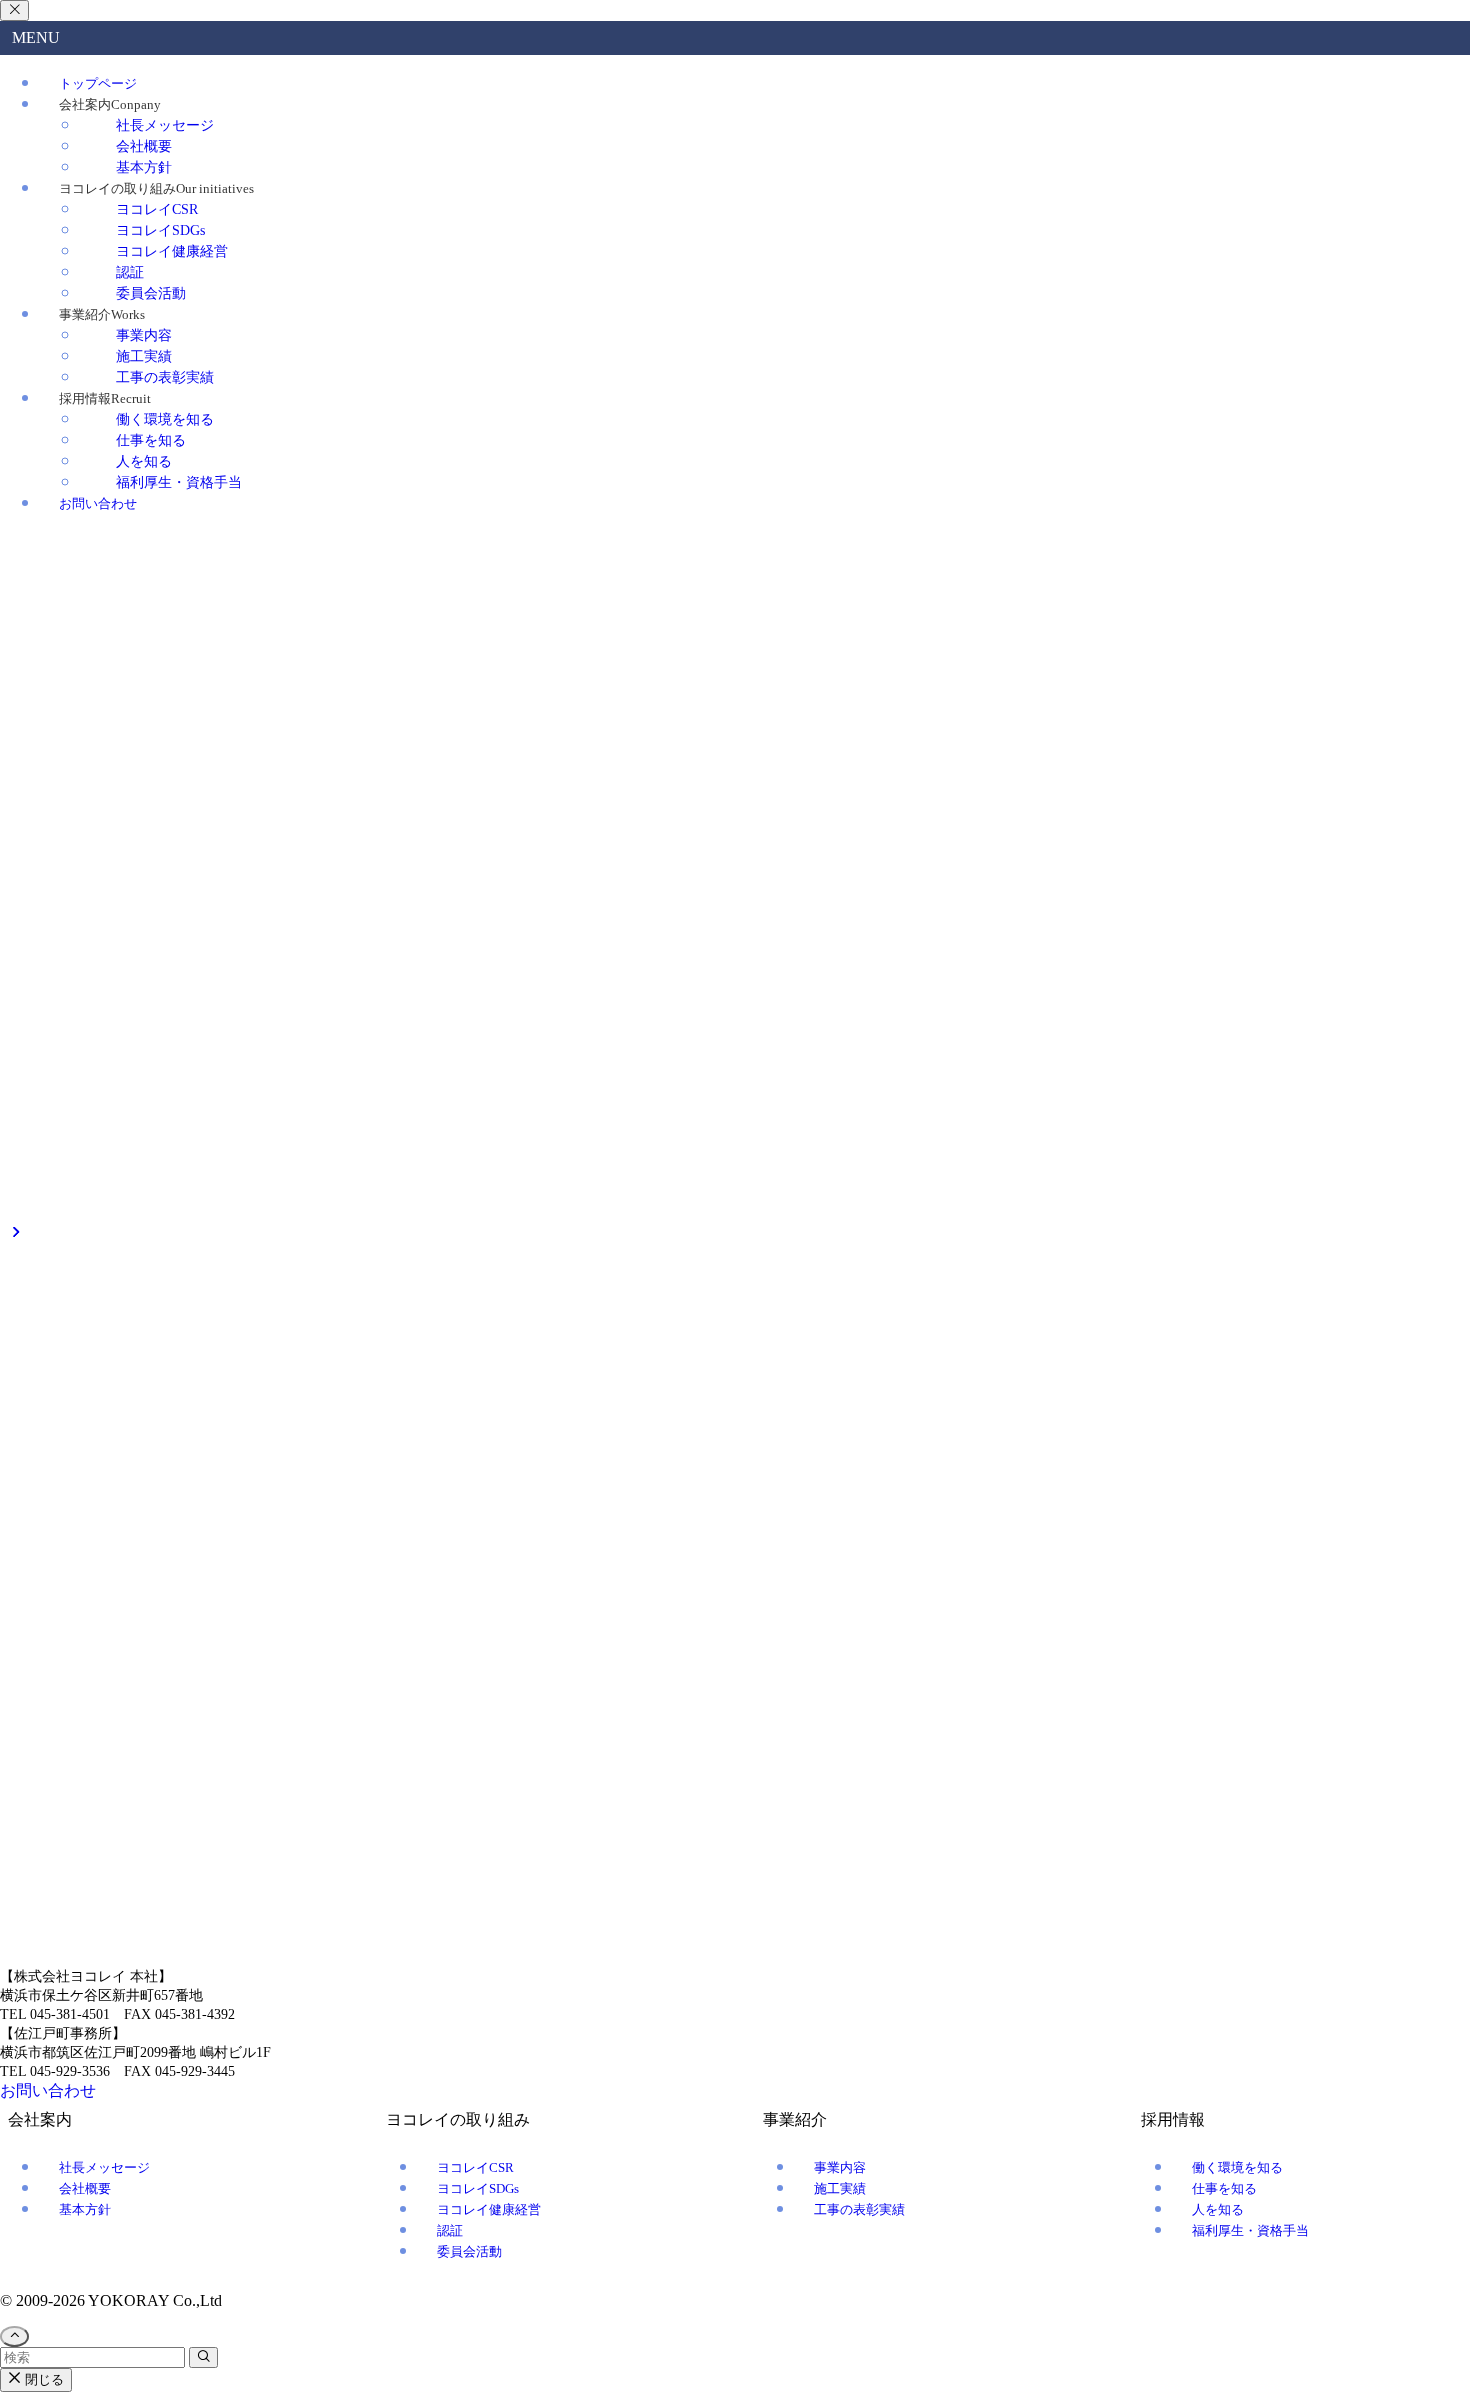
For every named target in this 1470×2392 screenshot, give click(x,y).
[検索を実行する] (203, 1731)
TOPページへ (47, 1751)
